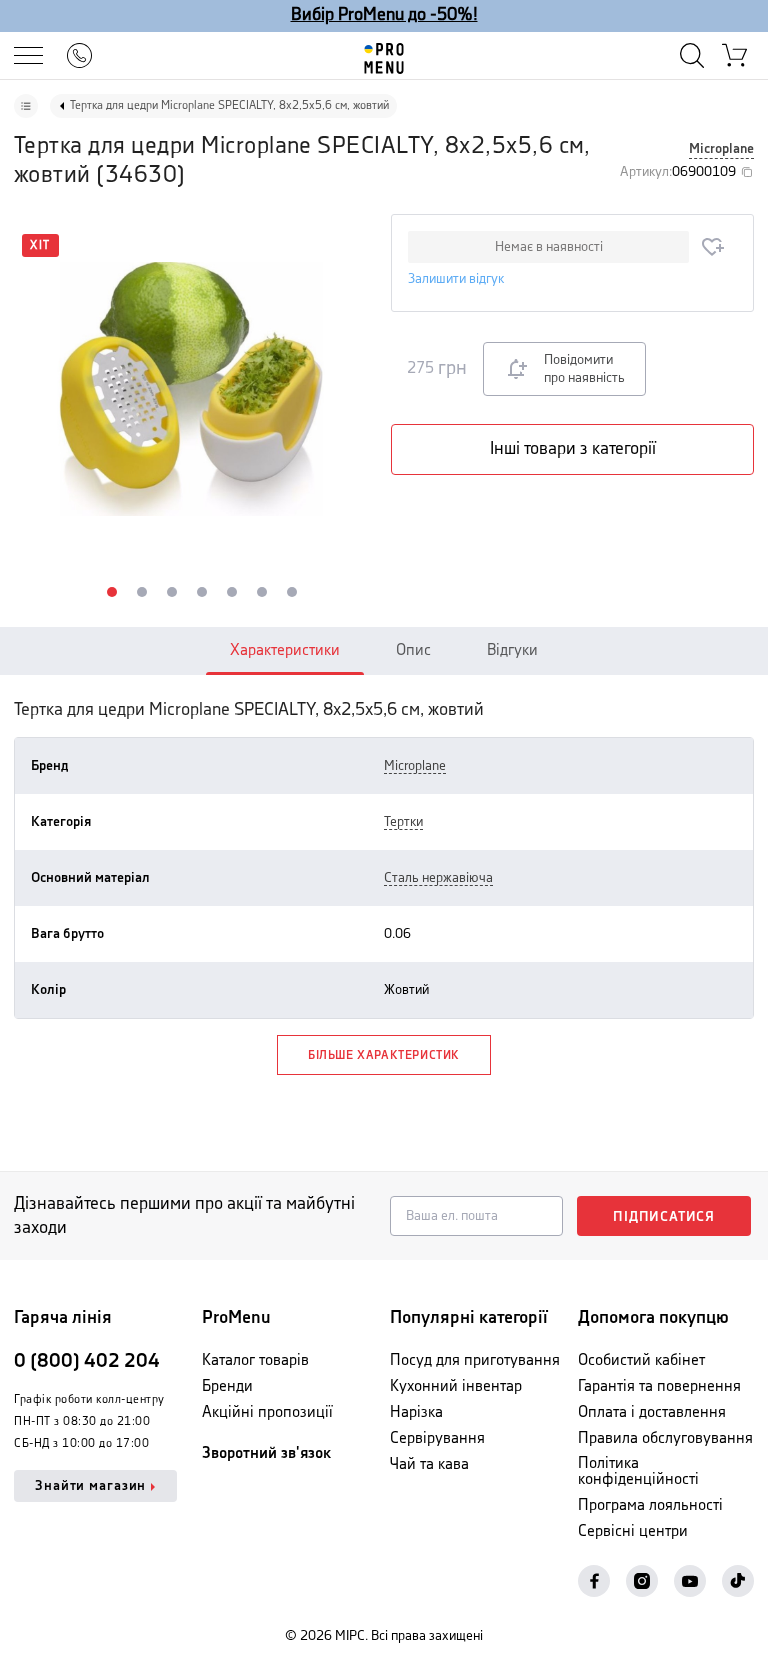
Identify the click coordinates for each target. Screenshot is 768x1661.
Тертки (403, 822)
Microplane (721, 149)
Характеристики (285, 650)
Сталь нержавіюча (438, 878)
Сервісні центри (633, 1531)
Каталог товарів (255, 1360)
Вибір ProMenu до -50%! (384, 15)
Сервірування (437, 1438)
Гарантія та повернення (659, 1386)
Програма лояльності (650, 1505)
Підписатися (664, 1217)
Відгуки (512, 650)
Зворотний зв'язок (266, 1453)
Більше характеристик (384, 1055)
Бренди (227, 1386)
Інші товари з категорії (573, 449)
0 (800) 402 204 (87, 1361)
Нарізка (416, 1412)
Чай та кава (429, 1464)
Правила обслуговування (665, 1438)
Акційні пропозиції (267, 1412)
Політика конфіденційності (638, 1471)
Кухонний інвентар (456, 1386)
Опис (413, 650)
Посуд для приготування (475, 1360)
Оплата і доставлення (652, 1412)
